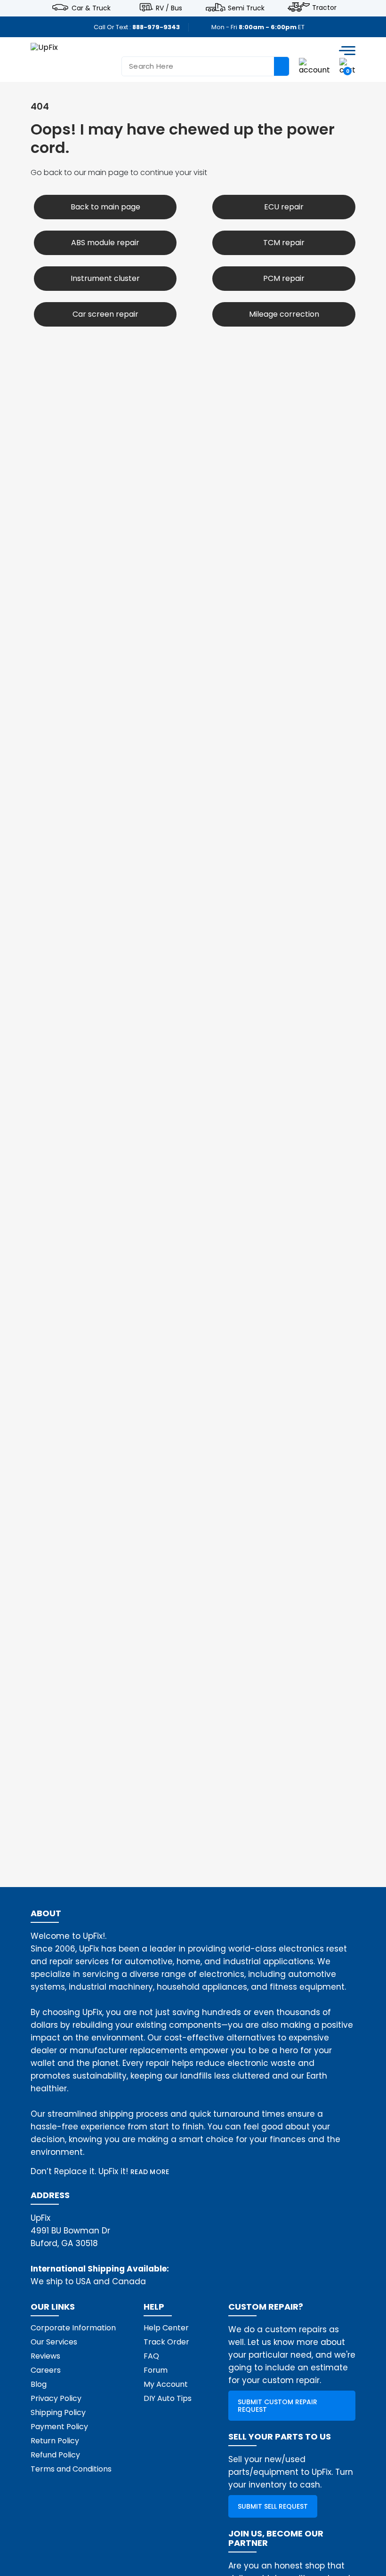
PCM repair (284, 278)
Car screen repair (105, 314)
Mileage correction (284, 314)
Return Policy (55, 2441)
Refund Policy (55, 2455)
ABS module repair (105, 243)
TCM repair (284, 243)
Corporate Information (73, 2328)
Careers (46, 2370)
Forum (156, 2370)
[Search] (281, 66)
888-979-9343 (156, 27)
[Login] (314, 66)
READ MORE (150, 2172)
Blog (39, 2384)
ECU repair (284, 207)
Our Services (54, 2342)
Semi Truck (246, 8)
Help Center (166, 2328)
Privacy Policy (56, 2398)
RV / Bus (169, 8)
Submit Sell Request (273, 2506)
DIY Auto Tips (168, 2398)
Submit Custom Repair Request (277, 2406)
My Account (166, 2384)
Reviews (45, 2356)
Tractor (324, 8)
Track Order (166, 2342)
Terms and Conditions (71, 2469)
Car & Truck (91, 8)
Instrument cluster (105, 278)
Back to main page (105, 207)
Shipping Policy (58, 2412)
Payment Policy (59, 2427)
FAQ (151, 2356)
